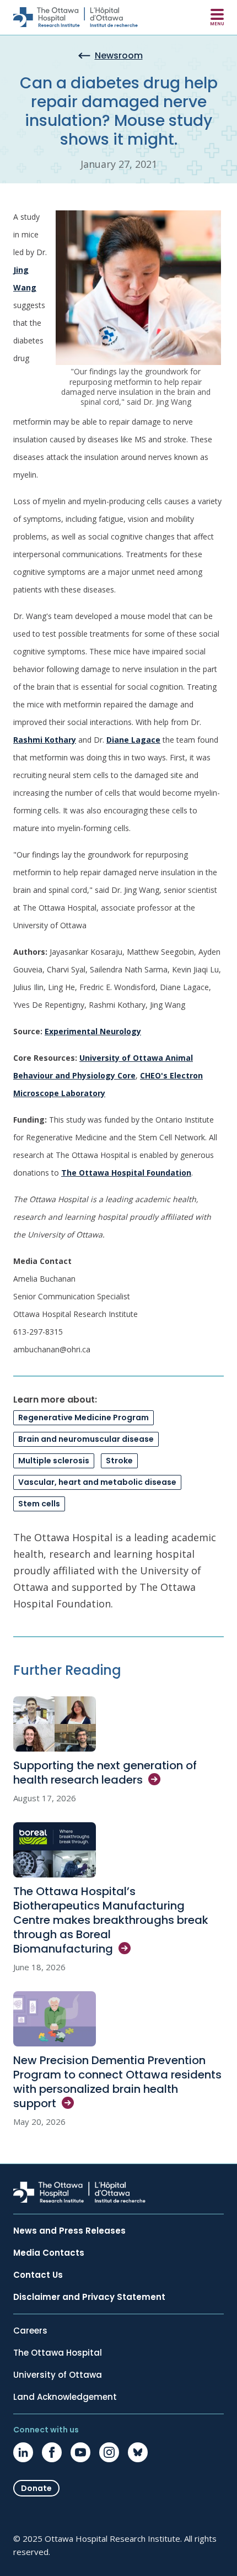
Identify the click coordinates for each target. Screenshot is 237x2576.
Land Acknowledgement (65, 2397)
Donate (36, 2488)
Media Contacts (49, 2253)
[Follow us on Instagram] (109, 2452)
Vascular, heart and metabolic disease (97, 1482)
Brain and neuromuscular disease (86, 1439)
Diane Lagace (133, 740)
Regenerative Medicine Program (84, 1417)
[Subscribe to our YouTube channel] (80, 2452)
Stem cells (39, 1504)
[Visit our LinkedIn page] (23, 2452)
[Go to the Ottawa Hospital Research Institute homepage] (76, 17)
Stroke (119, 1461)
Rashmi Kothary (45, 740)
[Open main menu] (217, 17)
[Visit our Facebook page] (52, 2452)
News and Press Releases (69, 2231)
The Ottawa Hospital (58, 2353)
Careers (30, 2331)
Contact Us (38, 2275)
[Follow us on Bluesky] (138, 2452)
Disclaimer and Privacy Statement (89, 2297)
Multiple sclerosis (54, 1461)
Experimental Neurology (93, 1031)
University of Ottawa (58, 2375)
